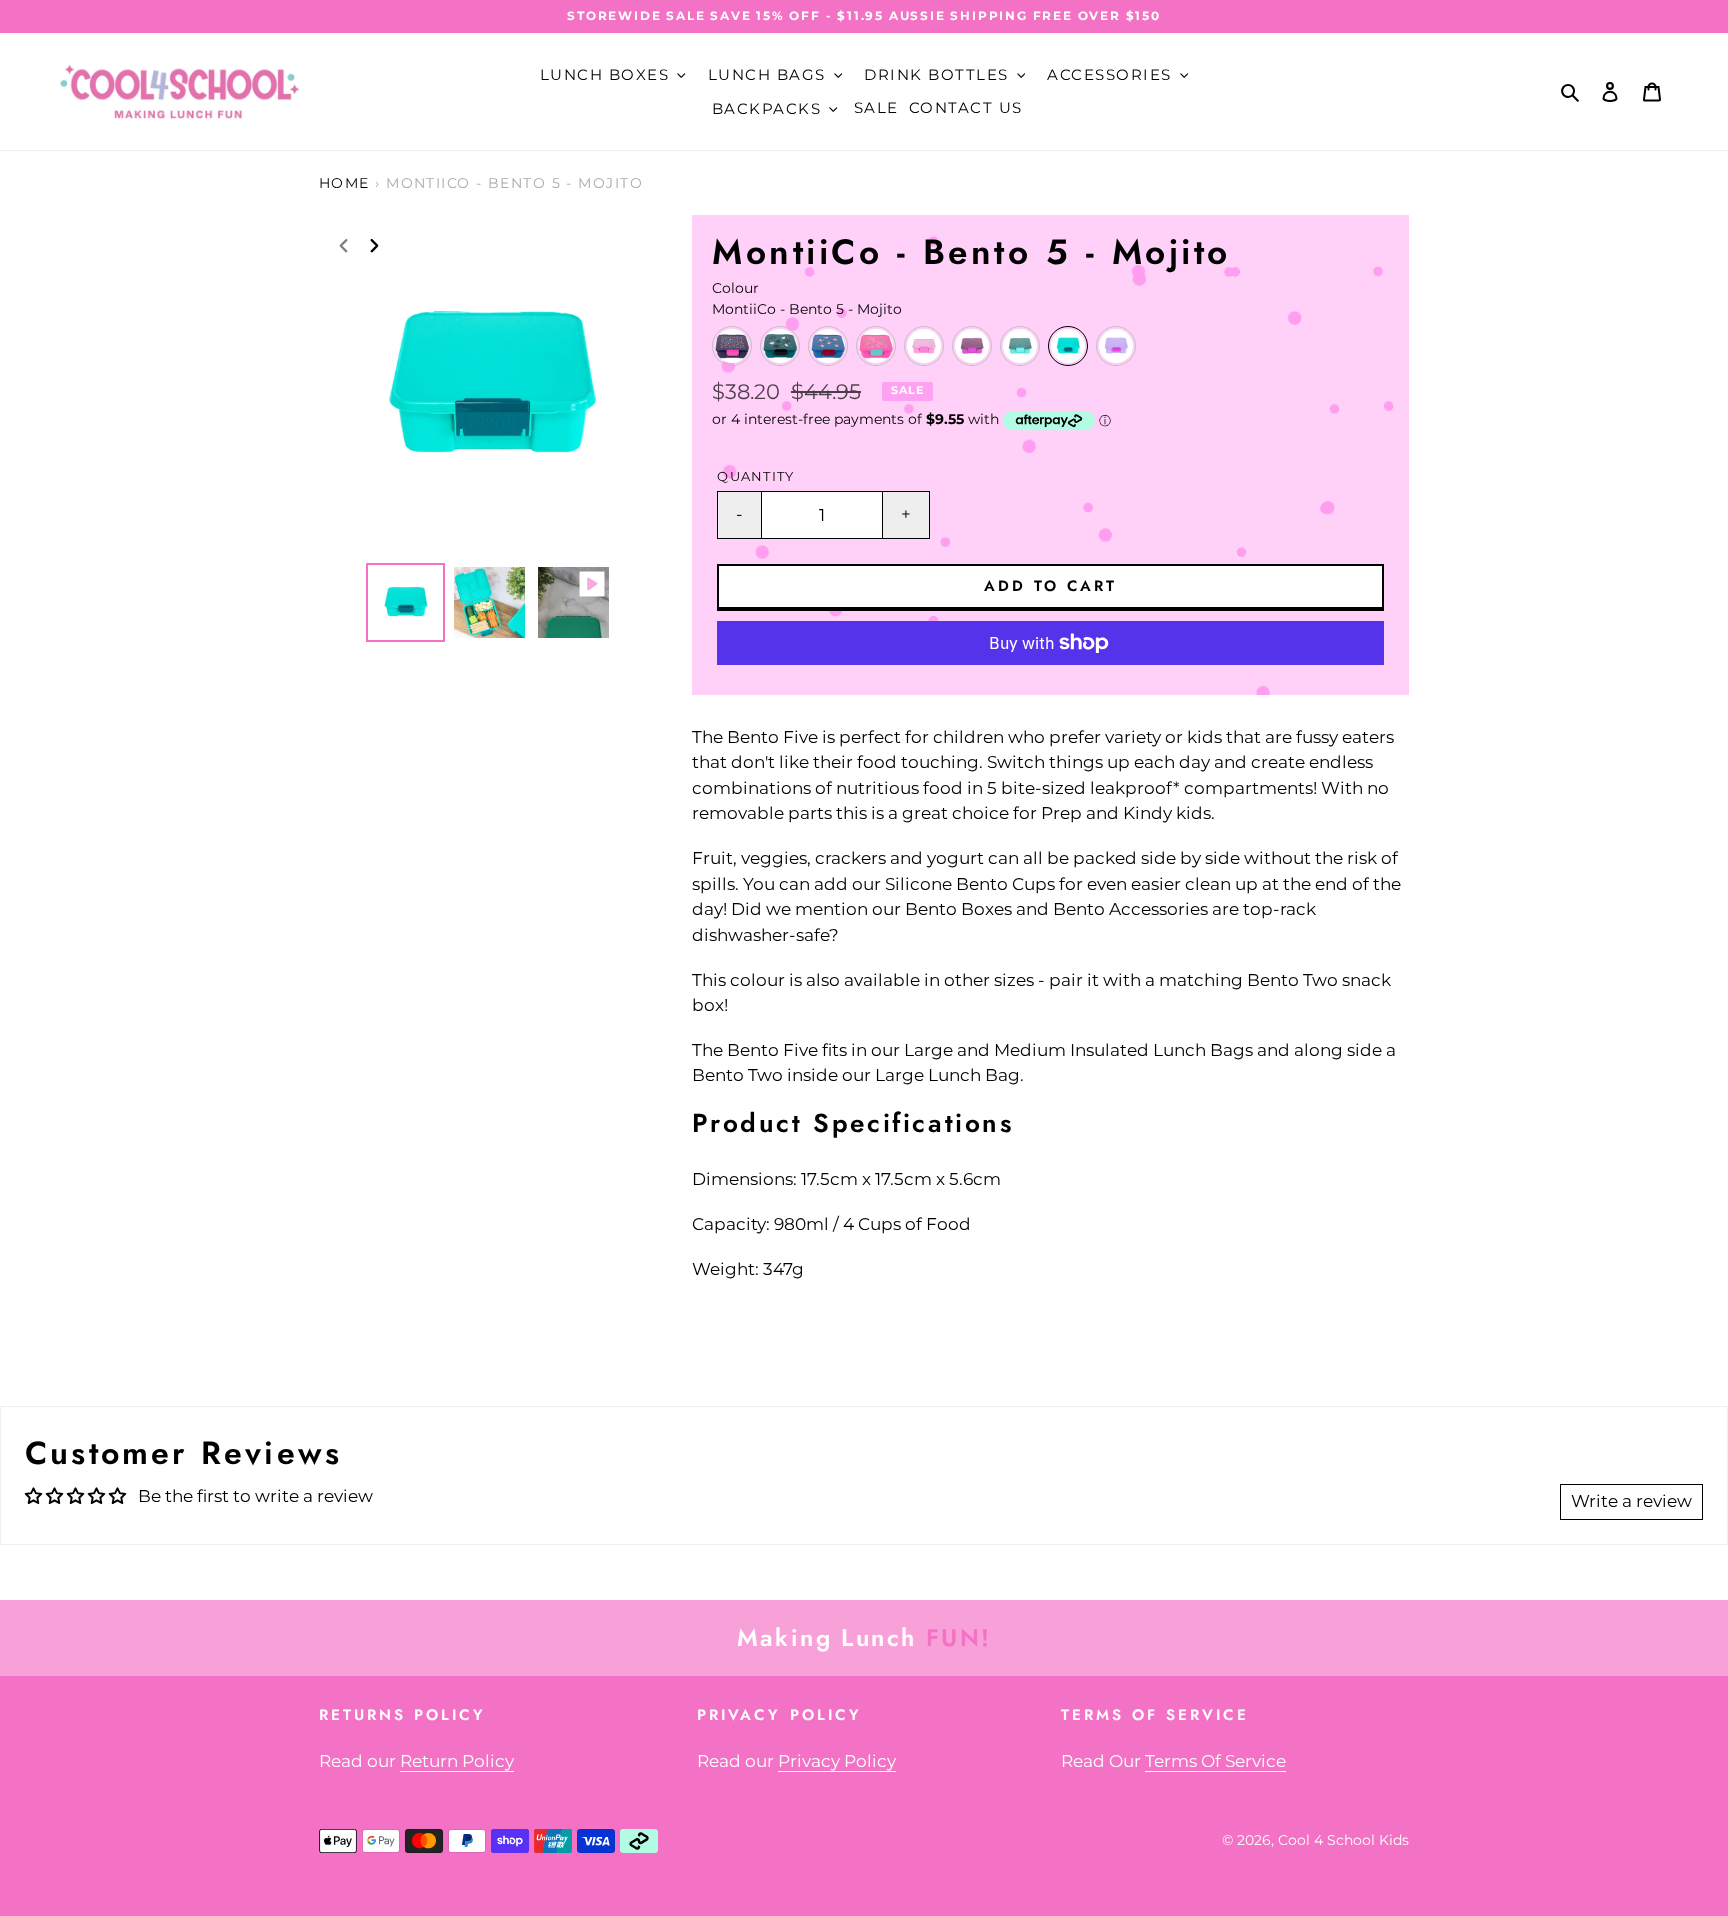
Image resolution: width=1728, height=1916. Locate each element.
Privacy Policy (837, 1761)
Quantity (755, 476)
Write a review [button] (1631, 1501)
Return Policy (457, 1761)
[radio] (732, 346)
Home (344, 183)
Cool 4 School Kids (1343, 1840)
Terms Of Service (1215, 1761)
